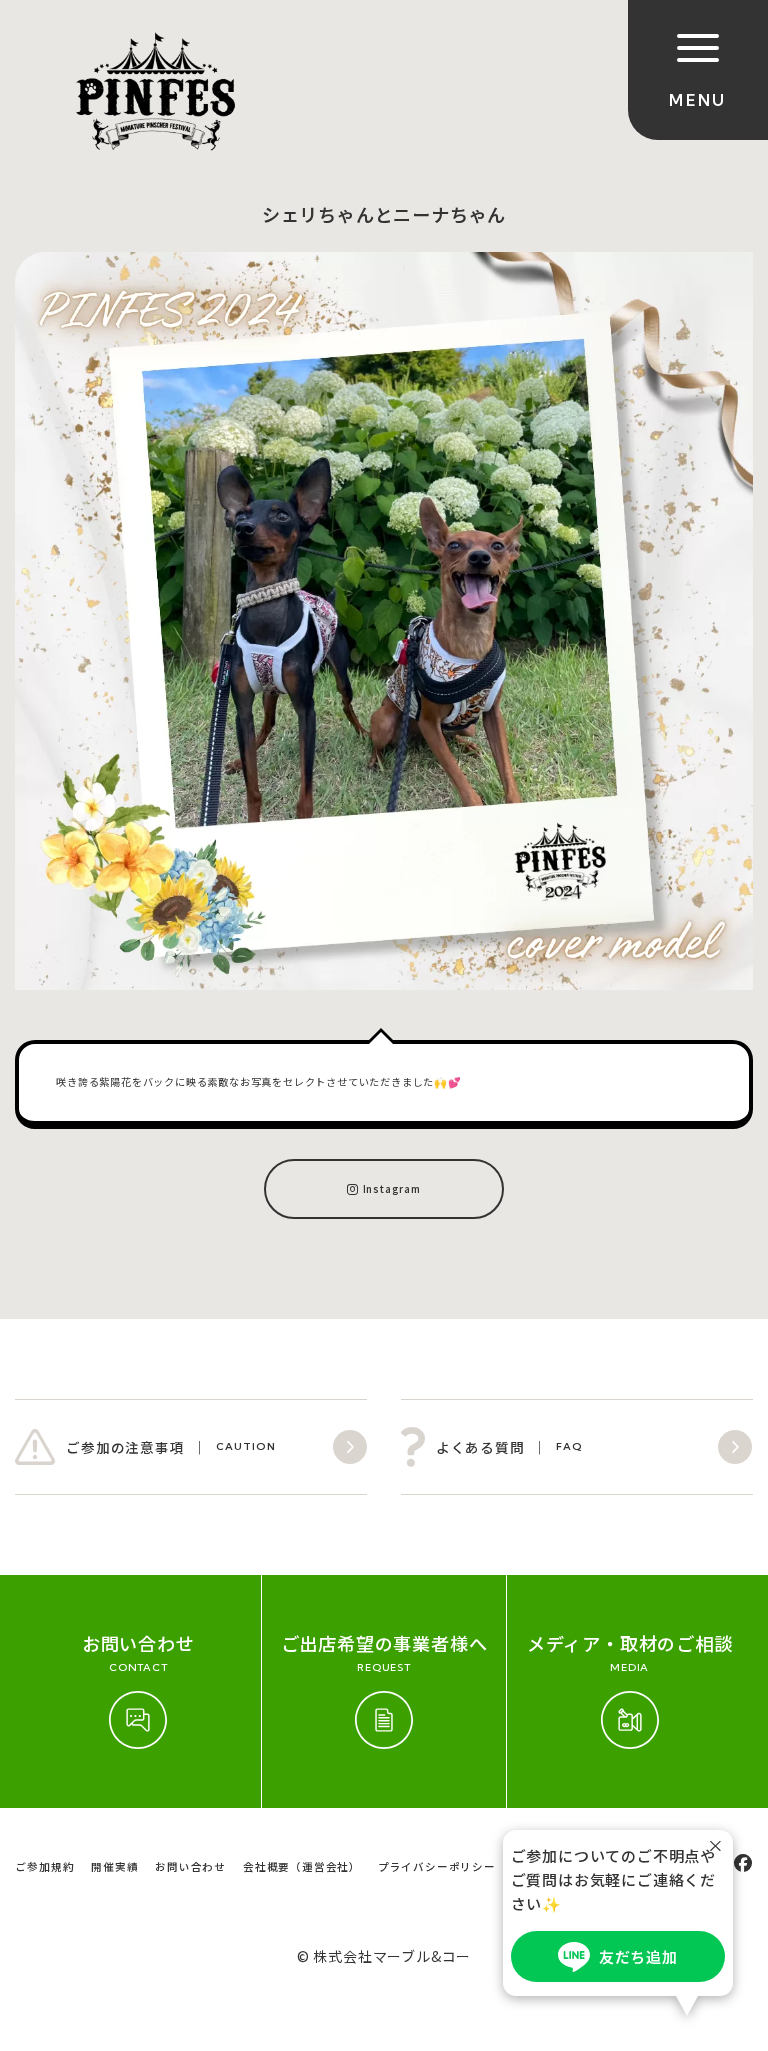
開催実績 (114, 1866)
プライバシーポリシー (437, 1866)
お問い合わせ (190, 1866)
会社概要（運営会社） (302, 1866)
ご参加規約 (44, 1866)
